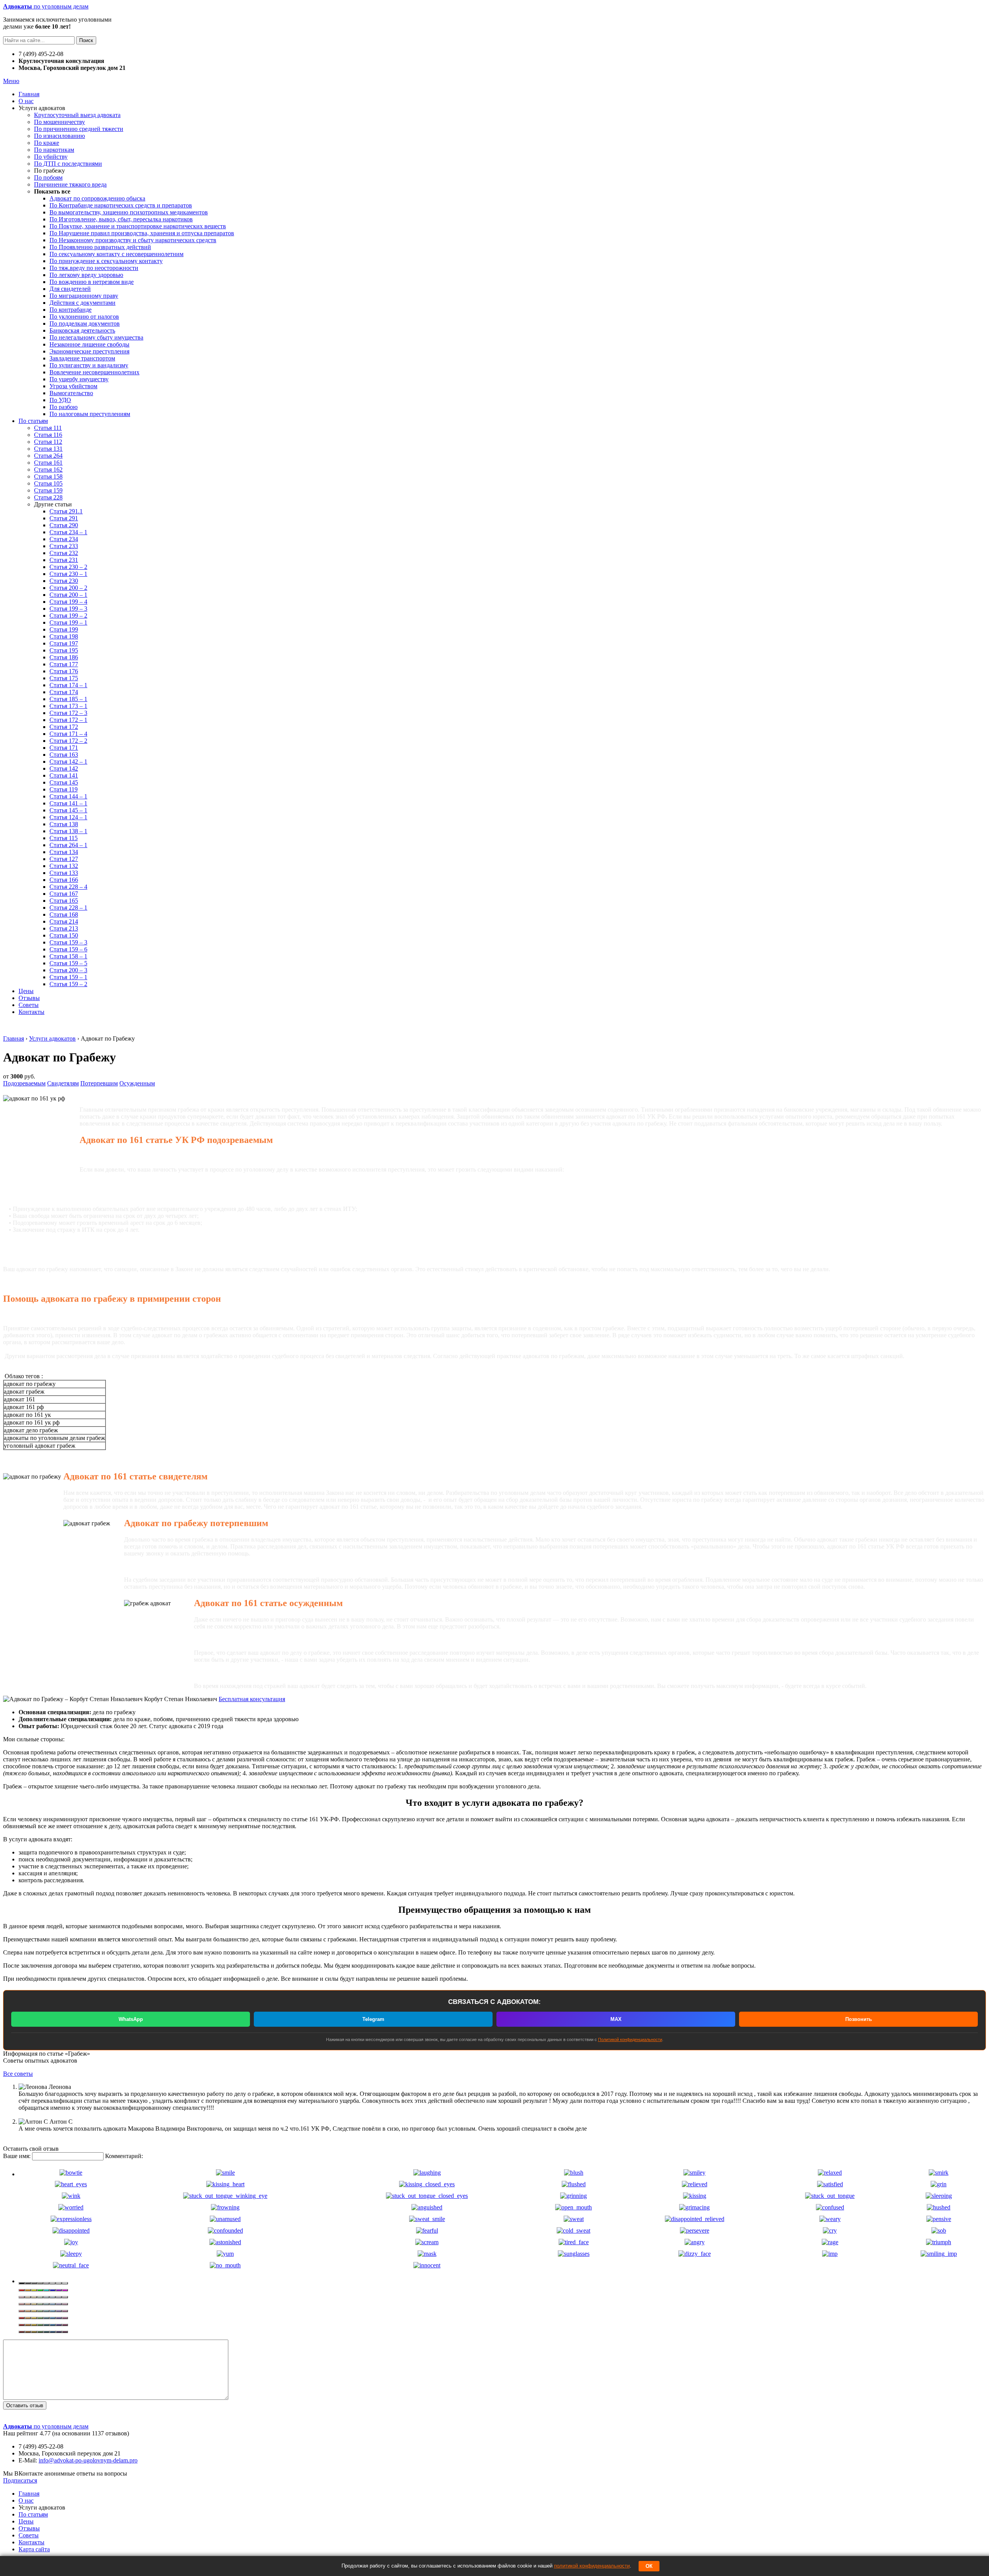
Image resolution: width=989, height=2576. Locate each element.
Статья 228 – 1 (68, 908)
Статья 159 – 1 (68, 977)
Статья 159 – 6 (68, 949)
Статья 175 (64, 678)
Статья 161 (48, 463)
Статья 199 (64, 629)
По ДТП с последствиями (68, 164)
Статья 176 (64, 671)
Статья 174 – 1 (68, 685)
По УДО (60, 400)
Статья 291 (64, 518)
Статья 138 (64, 824)
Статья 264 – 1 (68, 845)
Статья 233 (64, 546)
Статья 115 (64, 838)
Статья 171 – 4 (68, 734)
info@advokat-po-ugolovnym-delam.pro (88, 2460)
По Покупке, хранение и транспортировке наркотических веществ (138, 226)
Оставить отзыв (25, 2405)
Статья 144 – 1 (68, 796)
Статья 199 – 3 (68, 609)
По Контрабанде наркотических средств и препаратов (121, 205)
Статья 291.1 (66, 511)
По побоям (48, 177)
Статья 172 (64, 727)
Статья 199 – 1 (68, 622)
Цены (26, 991)
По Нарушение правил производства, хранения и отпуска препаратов (142, 233)
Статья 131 (48, 449)
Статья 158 (48, 476)
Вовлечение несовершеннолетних (94, 372)
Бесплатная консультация (252, 1699)
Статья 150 (64, 935)
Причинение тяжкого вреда (70, 184)
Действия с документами (82, 303)
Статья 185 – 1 (68, 699)
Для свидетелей (70, 289)
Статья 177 (64, 664)
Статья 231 (64, 560)
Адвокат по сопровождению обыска (97, 198)
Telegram (373, 2019)
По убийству (51, 157)
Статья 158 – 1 (68, 956)
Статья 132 (64, 866)
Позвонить (859, 2019)
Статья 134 (64, 852)
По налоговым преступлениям (90, 414)
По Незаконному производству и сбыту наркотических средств (133, 240)
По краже (47, 143)
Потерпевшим (99, 1083)
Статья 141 (64, 775)
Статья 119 (64, 789)
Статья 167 (64, 894)
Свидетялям (63, 1083)
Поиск (86, 40)
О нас (26, 101)
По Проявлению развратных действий (100, 247)
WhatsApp (131, 2019)
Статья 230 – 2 (68, 567)
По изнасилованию (59, 136)
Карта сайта (34, 2549)
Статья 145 (64, 782)
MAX (616, 2019)
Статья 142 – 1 (68, 762)
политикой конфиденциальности (592, 2566)
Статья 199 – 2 (68, 616)
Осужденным (137, 1083)
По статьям (33, 421)
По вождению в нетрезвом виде (92, 282)
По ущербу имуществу (79, 379)
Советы (29, 1005)
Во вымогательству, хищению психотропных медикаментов (129, 212)
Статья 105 (48, 483)
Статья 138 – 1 (68, 831)
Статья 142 (64, 768)
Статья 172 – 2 (68, 741)
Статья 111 (48, 428)
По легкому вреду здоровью (86, 275)
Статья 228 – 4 (68, 887)
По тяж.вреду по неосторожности (94, 268)
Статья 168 (64, 914)
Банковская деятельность (82, 330)
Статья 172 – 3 (68, 713)
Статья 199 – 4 (68, 602)
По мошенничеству (59, 122)
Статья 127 (64, 859)
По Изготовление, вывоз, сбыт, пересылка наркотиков (121, 219)
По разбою (64, 407)
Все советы (18, 2074)
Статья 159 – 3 (68, 942)
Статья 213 (64, 928)
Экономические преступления (89, 351)
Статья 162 (48, 470)
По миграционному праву (84, 296)
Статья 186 (64, 657)
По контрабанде (71, 310)
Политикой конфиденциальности (630, 2039)
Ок (649, 2566)
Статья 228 (48, 497)
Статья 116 (48, 435)
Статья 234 (64, 539)
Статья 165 (64, 901)
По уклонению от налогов (84, 317)
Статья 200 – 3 (68, 970)
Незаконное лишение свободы (89, 344)
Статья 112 (48, 442)
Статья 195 (64, 650)
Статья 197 (64, 643)
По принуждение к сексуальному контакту (106, 261)
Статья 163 (64, 755)
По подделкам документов (85, 323)
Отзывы (29, 998)
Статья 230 (64, 581)
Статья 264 (48, 456)
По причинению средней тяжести (79, 129)
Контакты (31, 1012)
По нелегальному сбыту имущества (96, 337)
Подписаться (20, 2480)
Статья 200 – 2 (68, 588)
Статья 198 (64, 636)
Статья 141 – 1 (68, 803)
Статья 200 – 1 (68, 595)
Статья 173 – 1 (68, 706)
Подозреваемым (24, 1083)
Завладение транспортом (82, 358)
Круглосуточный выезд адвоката (77, 115)
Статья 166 (64, 880)
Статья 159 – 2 (68, 984)
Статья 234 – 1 (68, 532)
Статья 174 (64, 692)
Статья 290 (64, 525)
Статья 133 (64, 873)
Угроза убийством (73, 386)
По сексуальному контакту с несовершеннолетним (116, 254)
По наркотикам (54, 150)
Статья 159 (48, 490)
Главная (29, 94)
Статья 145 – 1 (68, 810)
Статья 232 (64, 553)
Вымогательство (71, 393)
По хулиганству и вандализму (89, 365)
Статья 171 (64, 748)
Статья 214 (64, 921)
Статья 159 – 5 (68, 963)
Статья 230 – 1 (68, 574)
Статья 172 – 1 (68, 720)
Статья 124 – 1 (68, 817)
